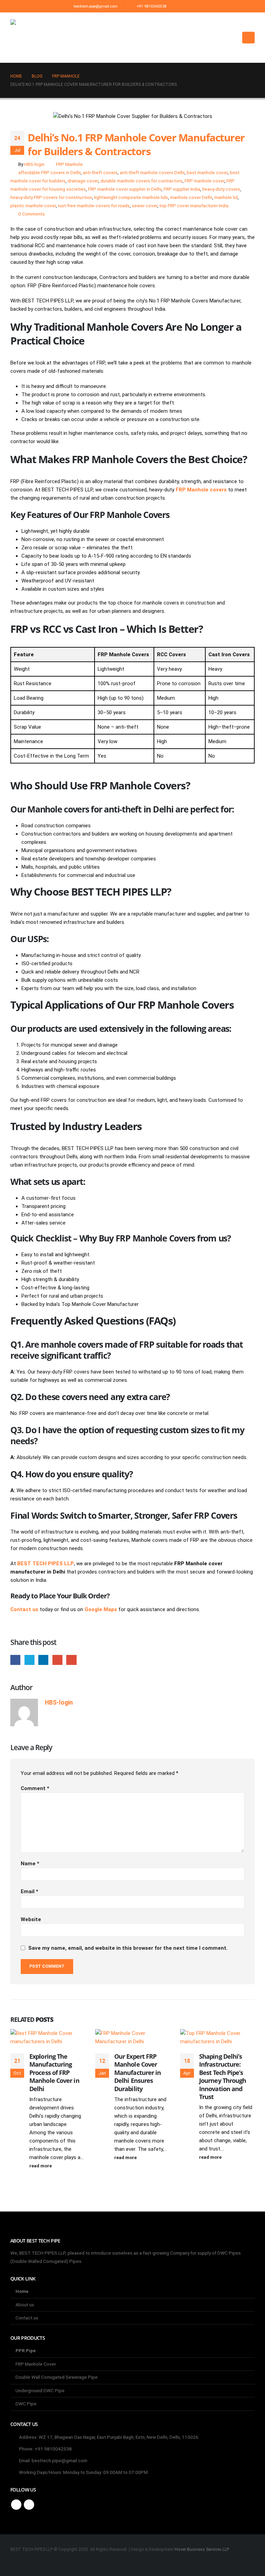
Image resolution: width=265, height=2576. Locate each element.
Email (71, 1660)
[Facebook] (180, 6)
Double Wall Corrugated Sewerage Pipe (57, 2377)
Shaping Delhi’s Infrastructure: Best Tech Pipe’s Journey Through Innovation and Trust (223, 2076)
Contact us (27, 2318)
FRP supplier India (182, 189)
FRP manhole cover (204, 181)
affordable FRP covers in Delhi (50, 172)
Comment (35, 1788)
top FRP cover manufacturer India (194, 206)
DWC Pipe (26, 2404)
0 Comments (32, 214)
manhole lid (226, 197)
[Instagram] (192, 6)
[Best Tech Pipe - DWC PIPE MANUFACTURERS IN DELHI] (24, 38)
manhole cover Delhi (191, 197)
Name (30, 1864)
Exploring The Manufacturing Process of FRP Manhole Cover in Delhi (54, 2073)
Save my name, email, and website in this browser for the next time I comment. (128, 1948)
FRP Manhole (69, 164)
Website (31, 1919)
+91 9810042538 (151, 6)
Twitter (30, 1660)
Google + (57, 1660)
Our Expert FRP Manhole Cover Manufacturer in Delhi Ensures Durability (138, 2073)
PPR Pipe (26, 2350)
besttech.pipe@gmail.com (95, 6)
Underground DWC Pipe (40, 2390)
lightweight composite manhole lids (131, 197)
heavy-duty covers (221, 189)
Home (22, 2291)
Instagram (29, 2505)
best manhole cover (207, 172)
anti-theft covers (100, 172)
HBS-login (34, 164)
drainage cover (83, 181)
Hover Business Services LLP (202, 2549)
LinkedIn (43, 1660)
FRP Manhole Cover (36, 2364)
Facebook (15, 1660)
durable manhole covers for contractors (141, 181)
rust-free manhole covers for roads (94, 206)
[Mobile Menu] (248, 38)
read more (41, 2166)
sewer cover (145, 206)
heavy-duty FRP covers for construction (51, 197)
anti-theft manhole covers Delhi (152, 172)
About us (25, 2305)
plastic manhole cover (33, 206)
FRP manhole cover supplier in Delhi (125, 189)
